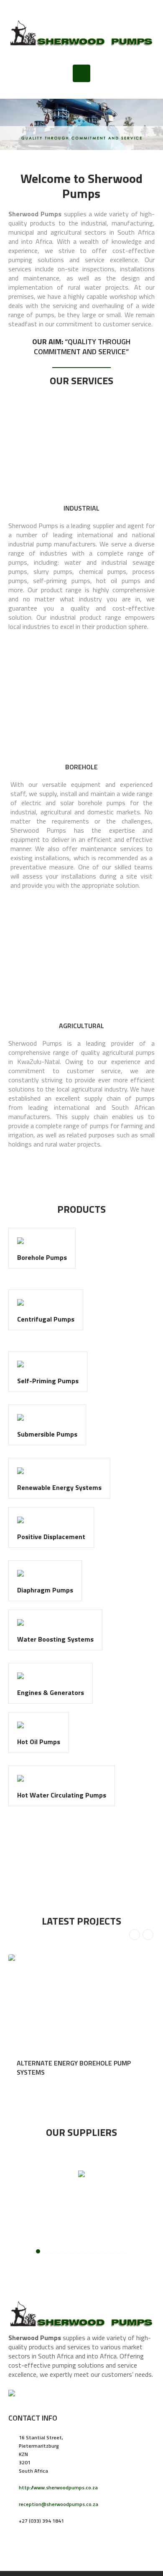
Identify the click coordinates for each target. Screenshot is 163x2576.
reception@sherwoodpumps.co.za (59, 2504)
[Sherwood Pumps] (81, 32)
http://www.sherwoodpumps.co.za (58, 2487)
